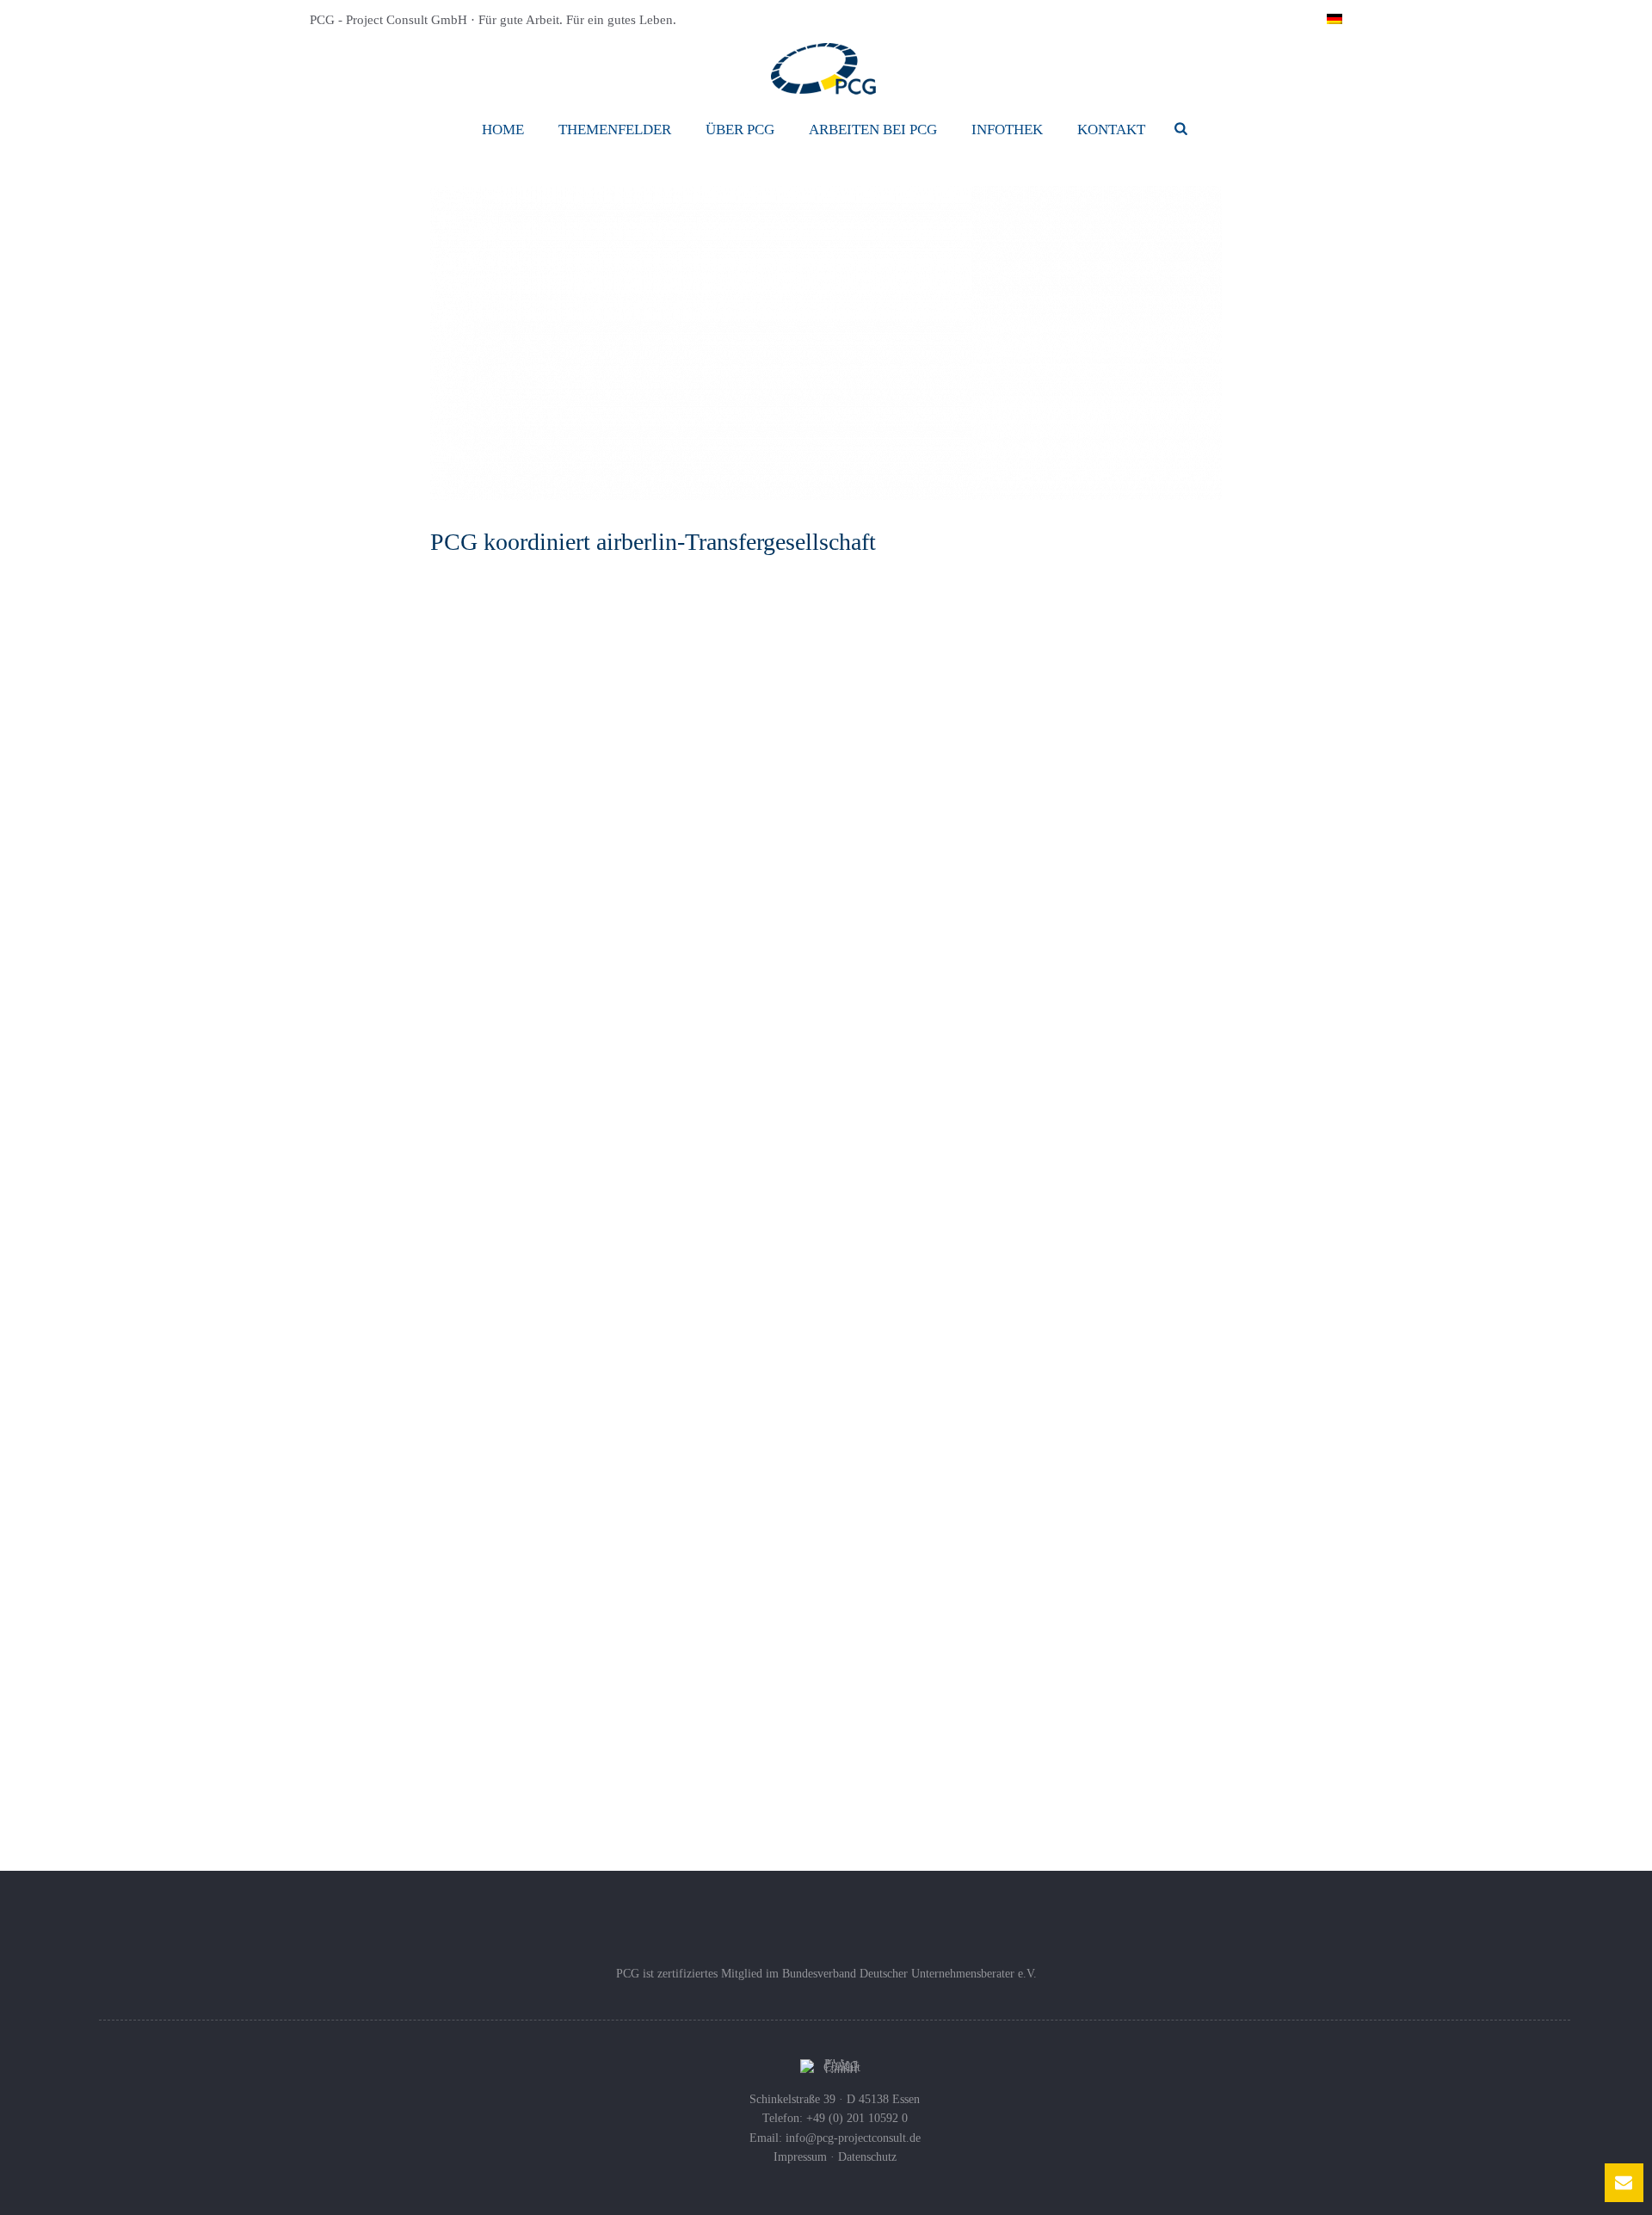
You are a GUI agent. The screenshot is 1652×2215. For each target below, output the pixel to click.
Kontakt (1111, 130)
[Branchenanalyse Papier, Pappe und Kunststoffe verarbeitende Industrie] (865, 1467)
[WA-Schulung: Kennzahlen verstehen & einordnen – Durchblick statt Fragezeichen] (456, 1457)
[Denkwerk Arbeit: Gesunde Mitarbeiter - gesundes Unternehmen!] (865, 1266)
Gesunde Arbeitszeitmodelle (561, 1604)
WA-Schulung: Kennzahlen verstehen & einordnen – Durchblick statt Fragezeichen (621, 1350)
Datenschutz (867, 2157)
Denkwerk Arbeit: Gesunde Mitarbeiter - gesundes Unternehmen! (1024, 1190)
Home (503, 130)
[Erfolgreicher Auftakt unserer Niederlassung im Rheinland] (456, 1245)
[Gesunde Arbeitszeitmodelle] (456, 1638)
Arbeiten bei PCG (873, 130)
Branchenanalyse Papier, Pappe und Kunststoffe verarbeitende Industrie (1053, 1391)
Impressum (800, 2157)
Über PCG (740, 130)
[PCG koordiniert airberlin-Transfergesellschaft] (826, 343)
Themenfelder (615, 130)
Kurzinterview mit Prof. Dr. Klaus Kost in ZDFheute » (643, 819)
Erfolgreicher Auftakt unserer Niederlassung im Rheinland (636, 1181)
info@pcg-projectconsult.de (853, 2138)
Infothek (1007, 130)
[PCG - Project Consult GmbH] (826, 69)
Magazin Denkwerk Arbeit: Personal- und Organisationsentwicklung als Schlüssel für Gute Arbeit (1037, 1592)
